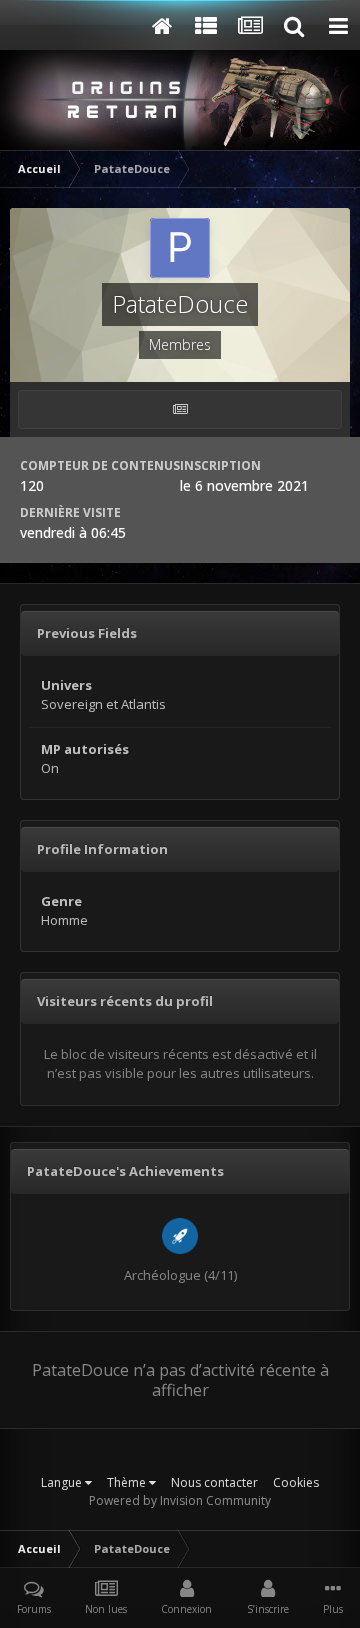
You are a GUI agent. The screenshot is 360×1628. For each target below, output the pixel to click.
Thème (128, 1482)
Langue (63, 1482)
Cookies (296, 1482)
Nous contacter (214, 1482)
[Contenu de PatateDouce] (180, 409)
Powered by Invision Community (180, 1500)
